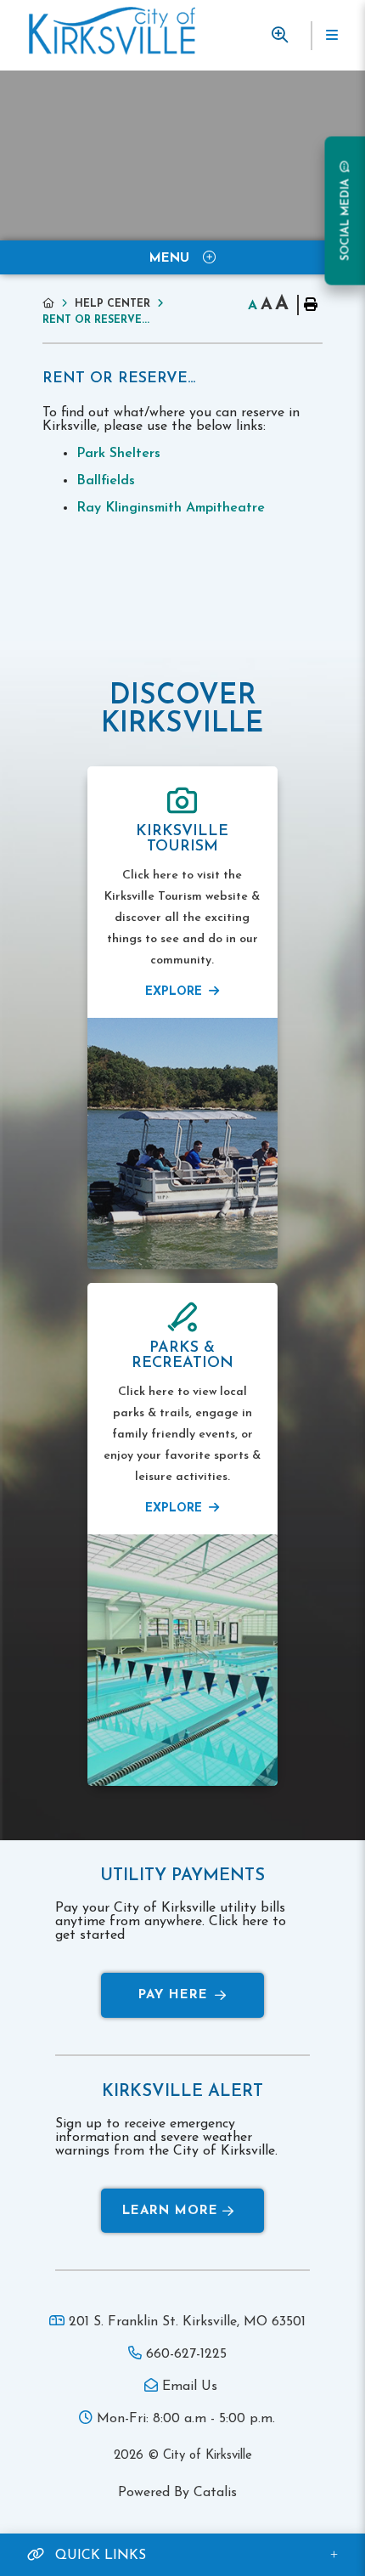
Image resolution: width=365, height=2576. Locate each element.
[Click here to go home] (59, 304)
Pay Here (173, 1995)
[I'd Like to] (279, 35)
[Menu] (331, 36)
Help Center (112, 304)
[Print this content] (310, 305)
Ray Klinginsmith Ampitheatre (171, 508)
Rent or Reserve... (96, 320)
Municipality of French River (112, 31)
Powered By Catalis (177, 2493)
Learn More (170, 2211)
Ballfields (106, 481)
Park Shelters (118, 454)
